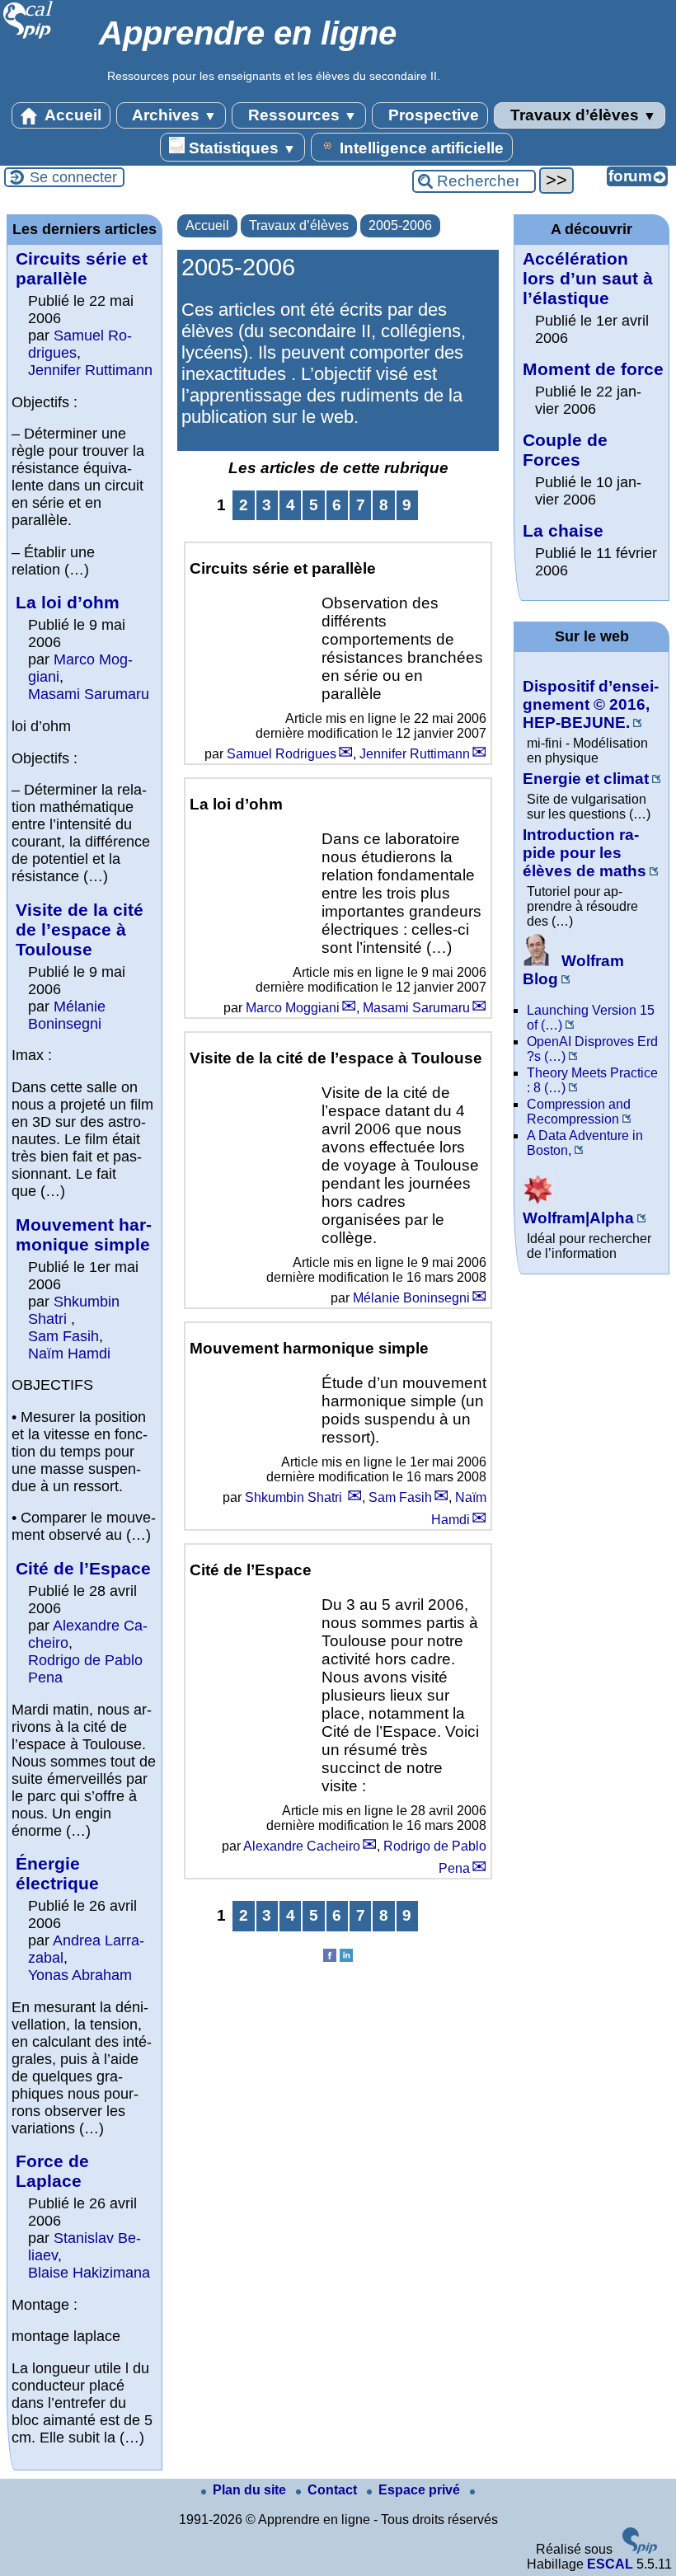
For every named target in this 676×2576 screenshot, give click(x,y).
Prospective (432, 115)
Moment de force (593, 369)
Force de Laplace (52, 2171)
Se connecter (73, 177)
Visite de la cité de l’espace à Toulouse (80, 929)
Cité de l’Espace (83, 1568)
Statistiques (240, 148)
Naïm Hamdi (69, 1354)
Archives (173, 115)
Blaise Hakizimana (89, 2273)
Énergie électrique (57, 1873)
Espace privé (421, 2490)
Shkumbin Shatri (295, 1497)
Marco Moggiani (293, 1008)
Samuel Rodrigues (282, 754)
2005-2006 (400, 225)
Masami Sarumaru (416, 1008)
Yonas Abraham (80, 1975)
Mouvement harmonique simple (84, 1234)
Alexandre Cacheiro (302, 1846)
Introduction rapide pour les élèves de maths (584, 853)
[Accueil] (28, 37)
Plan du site (251, 2490)
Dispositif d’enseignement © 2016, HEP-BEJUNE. (591, 704)
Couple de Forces (565, 450)
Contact (334, 2490)
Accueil (71, 115)
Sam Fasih (400, 1497)
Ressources (300, 115)
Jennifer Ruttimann (415, 754)
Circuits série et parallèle (82, 268)
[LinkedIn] (346, 1957)
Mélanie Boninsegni (411, 1298)
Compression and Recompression (579, 1112)
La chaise (563, 530)
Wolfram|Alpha (578, 1218)
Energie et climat (586, 779)
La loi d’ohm (68, 602)
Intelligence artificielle (420, 148)
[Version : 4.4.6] (640, 2549)
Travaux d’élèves (581, 115)
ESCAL (610, 2564)
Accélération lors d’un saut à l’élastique (588, 278)
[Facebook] (330, 1957)
